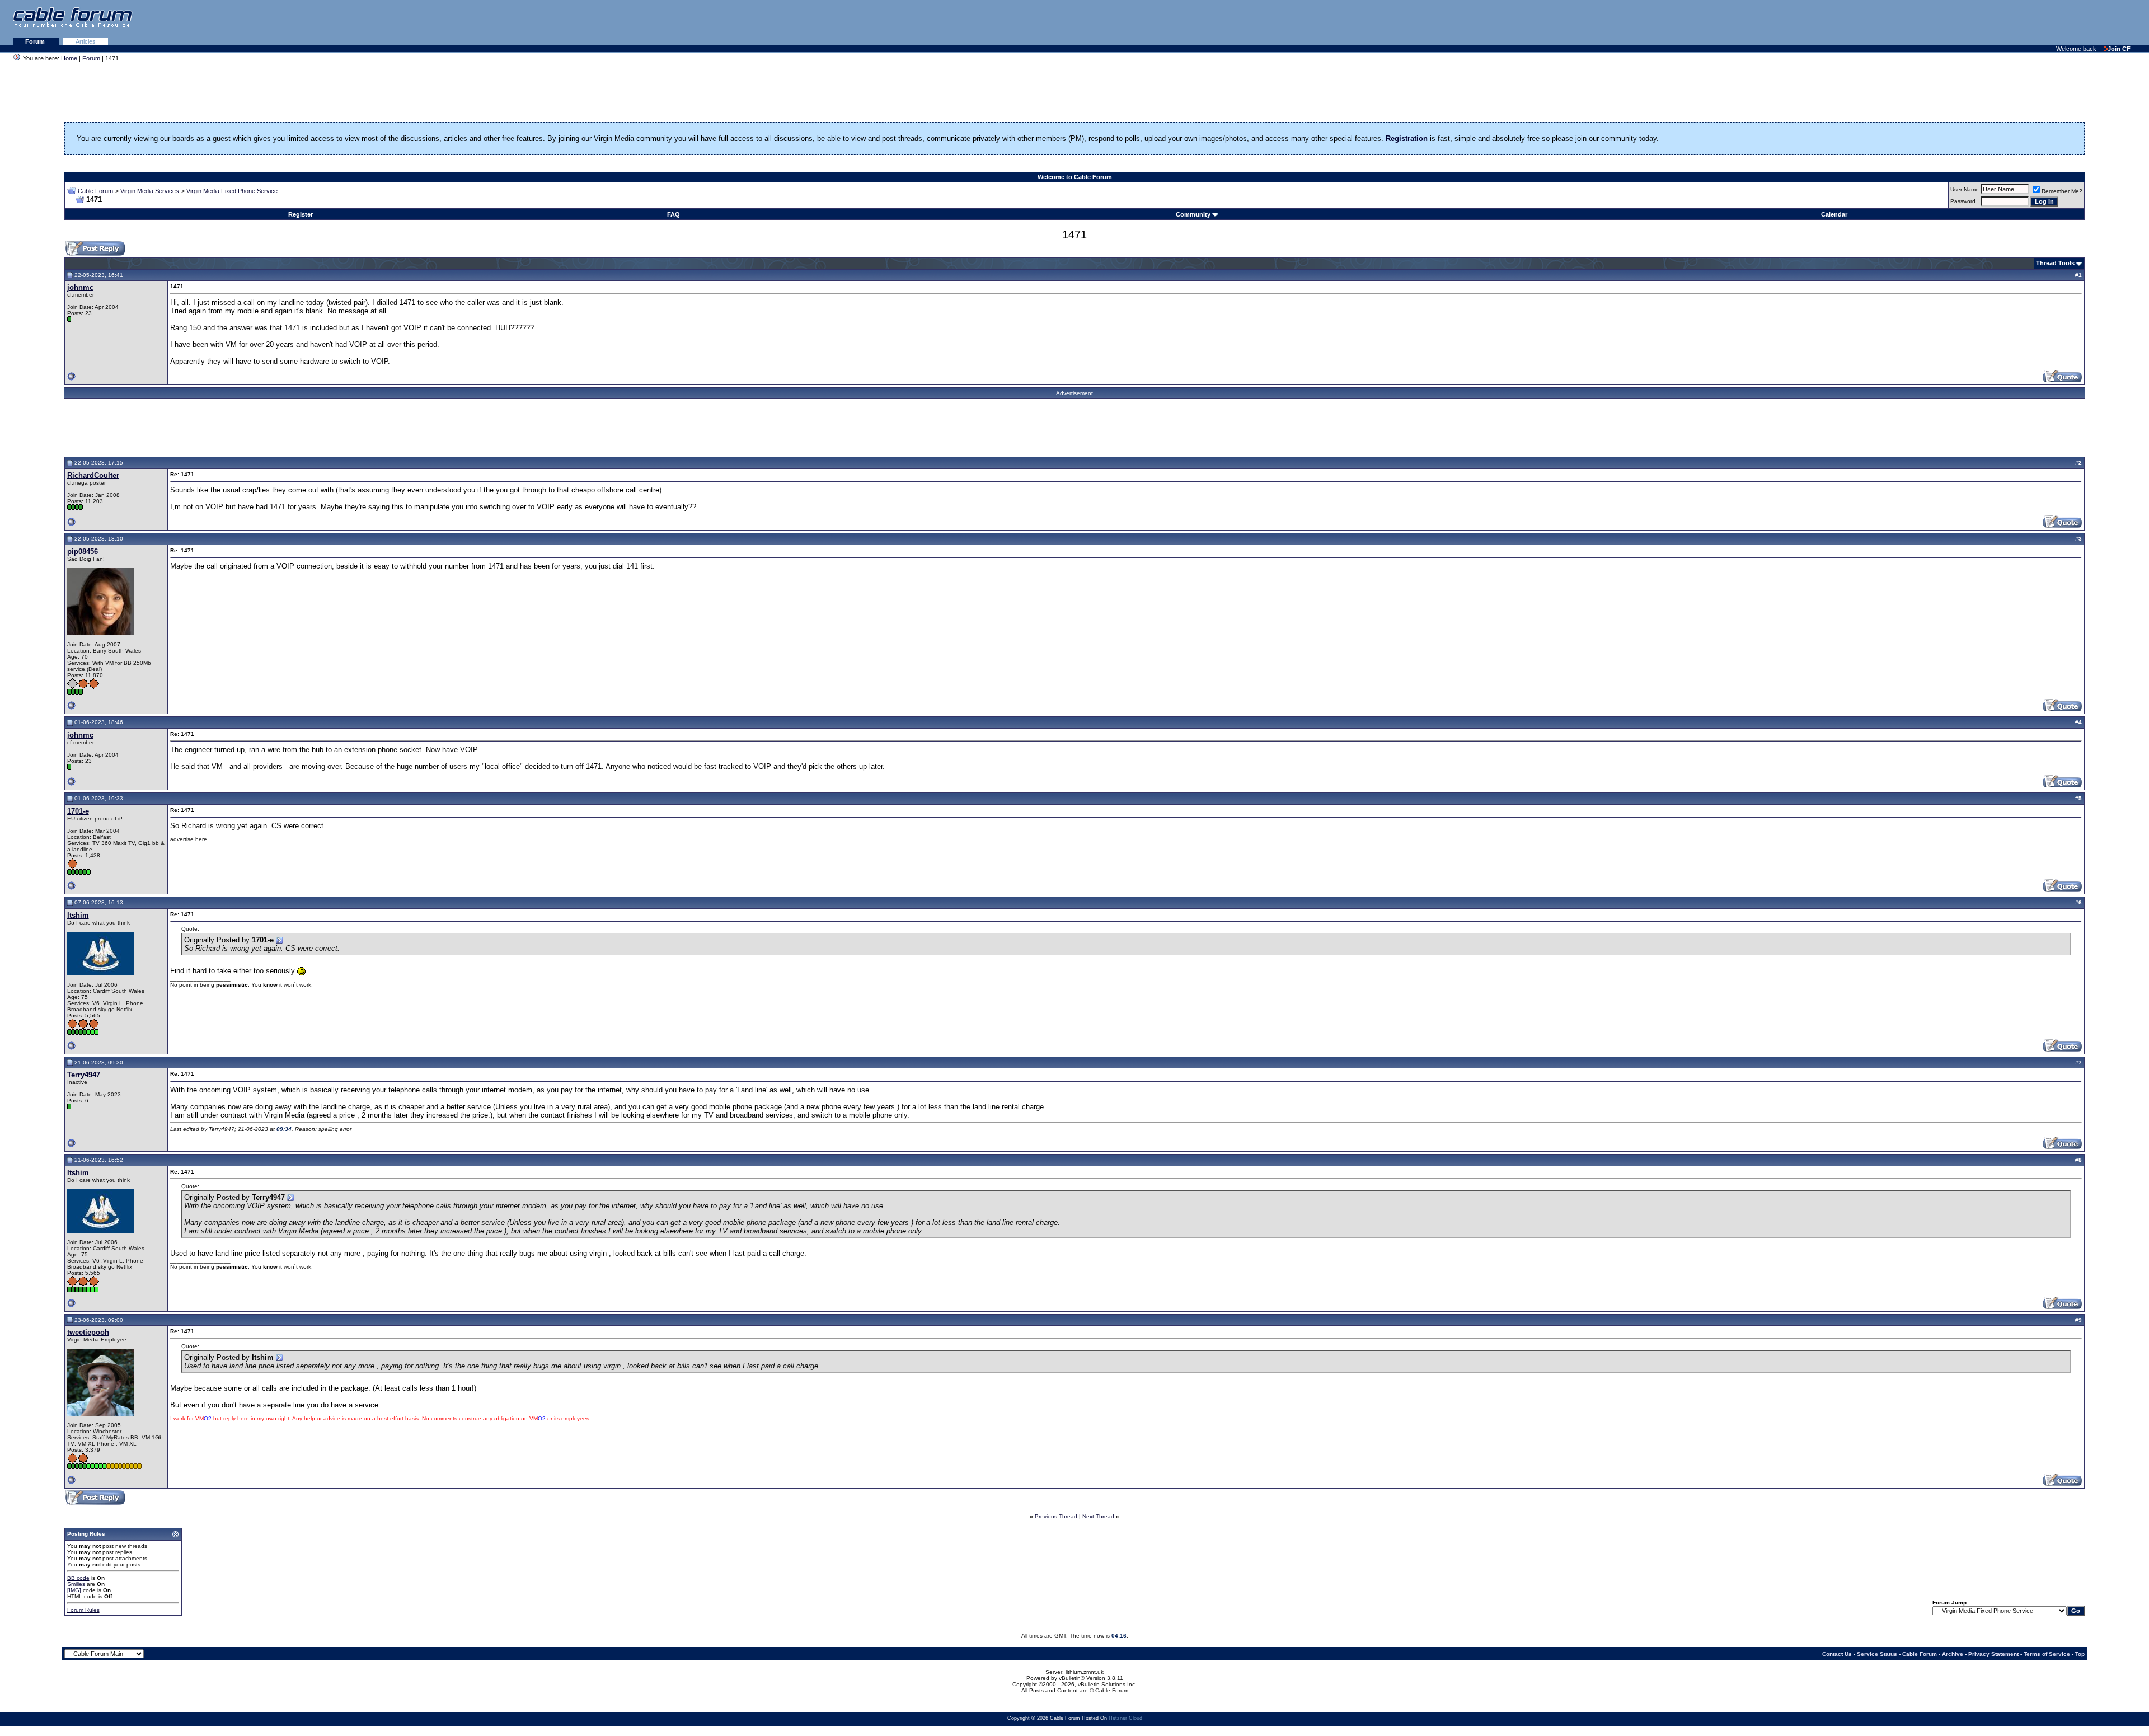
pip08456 (83, 552)
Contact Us (1837, 1654)
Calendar (1834, 214)
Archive (1953, 1654)
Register (301, 214)
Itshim (78, 915)
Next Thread (1098, 1516)
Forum (36, 41)
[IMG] (74, 1590)
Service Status (1877, 1654)
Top (2080, 1654)
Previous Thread (1056, 1516)
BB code (78, 1578)
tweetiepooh (88, 1332)
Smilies (76, 1584)
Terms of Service (2047, 1654)
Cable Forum (95, 191)
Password (1963, 201)
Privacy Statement (1993, 1654)
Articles (86, 41)
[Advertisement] (2012, 22)
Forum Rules (83, 1610)
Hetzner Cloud (1125, 1718)
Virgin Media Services (150, 191)
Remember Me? (2062, 191)
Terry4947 (84, 1075)
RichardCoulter (93, 475)
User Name (1965, 189)
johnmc (80, 287)
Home (69, 58)
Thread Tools (2055, 263)
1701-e (78, 811)
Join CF (2119, 49)
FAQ (674, 214)
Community (1193, 214)
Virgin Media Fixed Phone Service (232, 191)
